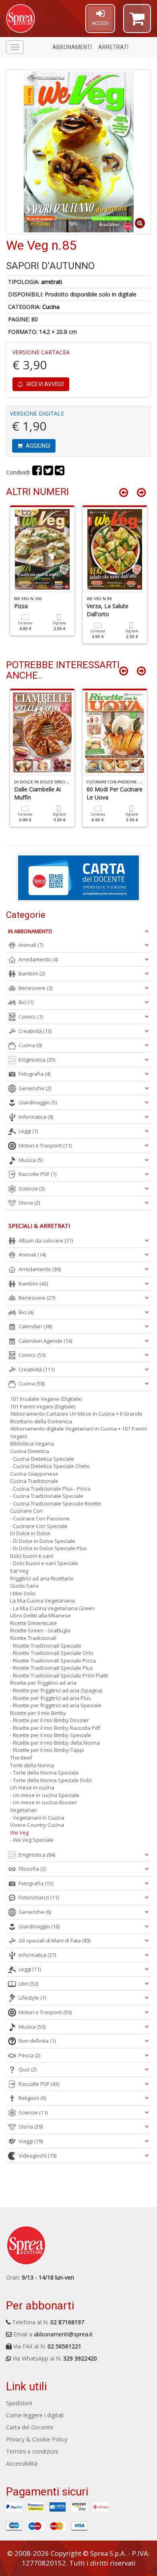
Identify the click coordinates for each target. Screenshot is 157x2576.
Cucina (51, 307)
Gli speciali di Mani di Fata (55, 1940)
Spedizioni (19, 2403)
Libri (28, 1984)
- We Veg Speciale (32, 1840)
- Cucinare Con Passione (40, 1518)
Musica (31, 1160)
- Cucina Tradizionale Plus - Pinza (50, 1489)
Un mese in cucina (32, 1787)
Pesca (29, 2055)
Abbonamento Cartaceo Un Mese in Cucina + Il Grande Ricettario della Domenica (76, 1417)
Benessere (35, 988)
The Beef (21, 1758)
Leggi (28, 1131)
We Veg (19, 1833)
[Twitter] (48, 472)
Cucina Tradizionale (34, 1481)
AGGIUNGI (37, 446)
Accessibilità (22, 2463)
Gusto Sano (25, 1586)
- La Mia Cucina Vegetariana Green (52, 1608)
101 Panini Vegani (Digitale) (43, 1406)
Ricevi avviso (45, 384)
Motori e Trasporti (45, 1145)
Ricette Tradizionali (33, 1638)
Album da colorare (46, 1240)
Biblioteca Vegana (32, 1443)
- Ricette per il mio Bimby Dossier (50, 1720)
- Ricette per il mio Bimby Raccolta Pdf (55, 1728)
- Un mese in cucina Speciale (45, 1795)
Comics (31, 1017)
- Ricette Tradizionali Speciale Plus (52, 1668)
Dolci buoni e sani (32, 1556)
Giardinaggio (38, 1102)
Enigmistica (37, 1060)
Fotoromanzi (39, 1897)
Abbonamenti (72, 47)
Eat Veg (19, 1571)
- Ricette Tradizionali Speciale (46, 1646)
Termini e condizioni (32, 2451)
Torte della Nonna (32, 1765)
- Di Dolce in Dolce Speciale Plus (49, 1548)
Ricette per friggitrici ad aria (43, 1683)
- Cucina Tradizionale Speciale (47, 1496)
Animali (31, 945)
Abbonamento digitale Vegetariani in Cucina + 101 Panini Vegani (78, 1432)
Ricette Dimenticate (33, 1623)
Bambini (32, 973)
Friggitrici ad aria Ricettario (42, 1578)
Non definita (37, 2041)
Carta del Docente (30, 2427)
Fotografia (34, 1074)
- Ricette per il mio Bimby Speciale (51, 1735)
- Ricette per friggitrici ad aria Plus (51, 1698)
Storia (29, 1203)
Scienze (32, 1189)
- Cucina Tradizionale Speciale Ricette (56, 1503)
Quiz (28, 2069)
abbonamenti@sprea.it (63, 2334)
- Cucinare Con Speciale (39, 1526)
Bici (26, 1002)
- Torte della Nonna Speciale (44, 1773)
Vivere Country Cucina (37, 1825)
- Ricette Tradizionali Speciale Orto (52, 1653)
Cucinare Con (26, 1511)
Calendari (35, 1326)
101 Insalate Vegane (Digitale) (46, 1399)
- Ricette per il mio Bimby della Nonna (55, 1743)
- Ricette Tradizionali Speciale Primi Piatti (59, 1675)
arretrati (52, 282)
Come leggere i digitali (35, 2415)
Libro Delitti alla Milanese (40, 1615)
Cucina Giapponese (34, 1474)
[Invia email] (60, 472)
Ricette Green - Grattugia (40, 1630)
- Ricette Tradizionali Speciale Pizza (53, 1661)
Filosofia (32, 1869)
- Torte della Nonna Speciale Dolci (51, 1780)
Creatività (35, 1031)
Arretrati (113, 47)
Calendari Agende (45, 1341)
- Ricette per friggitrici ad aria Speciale (56, 1705)
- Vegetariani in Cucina (37, 1818)
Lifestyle (32, 1998)
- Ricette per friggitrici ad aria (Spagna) (56, 1690)
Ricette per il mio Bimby (38, 1713)
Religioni (32, 2098)
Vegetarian (24, 1810)
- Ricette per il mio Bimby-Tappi (47, 1750)
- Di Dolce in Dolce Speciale (43, 1541)
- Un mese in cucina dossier (43, 1802)
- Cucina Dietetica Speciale (42, 1459)
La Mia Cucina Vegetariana (42, 1601)
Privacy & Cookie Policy (37, 2439)
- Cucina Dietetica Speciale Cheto (50, 1466)
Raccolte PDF (37, 1174)
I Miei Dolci (23, 1593)
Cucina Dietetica (30, 1451)
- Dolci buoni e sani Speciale (44, 1563)
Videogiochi (37, 2156)
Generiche (35, 1088)
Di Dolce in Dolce (30, 1533)
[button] (137, 22)
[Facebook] (37, 472)
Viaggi (31, 2141)
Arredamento (38, 959)
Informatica (36, 1117)
